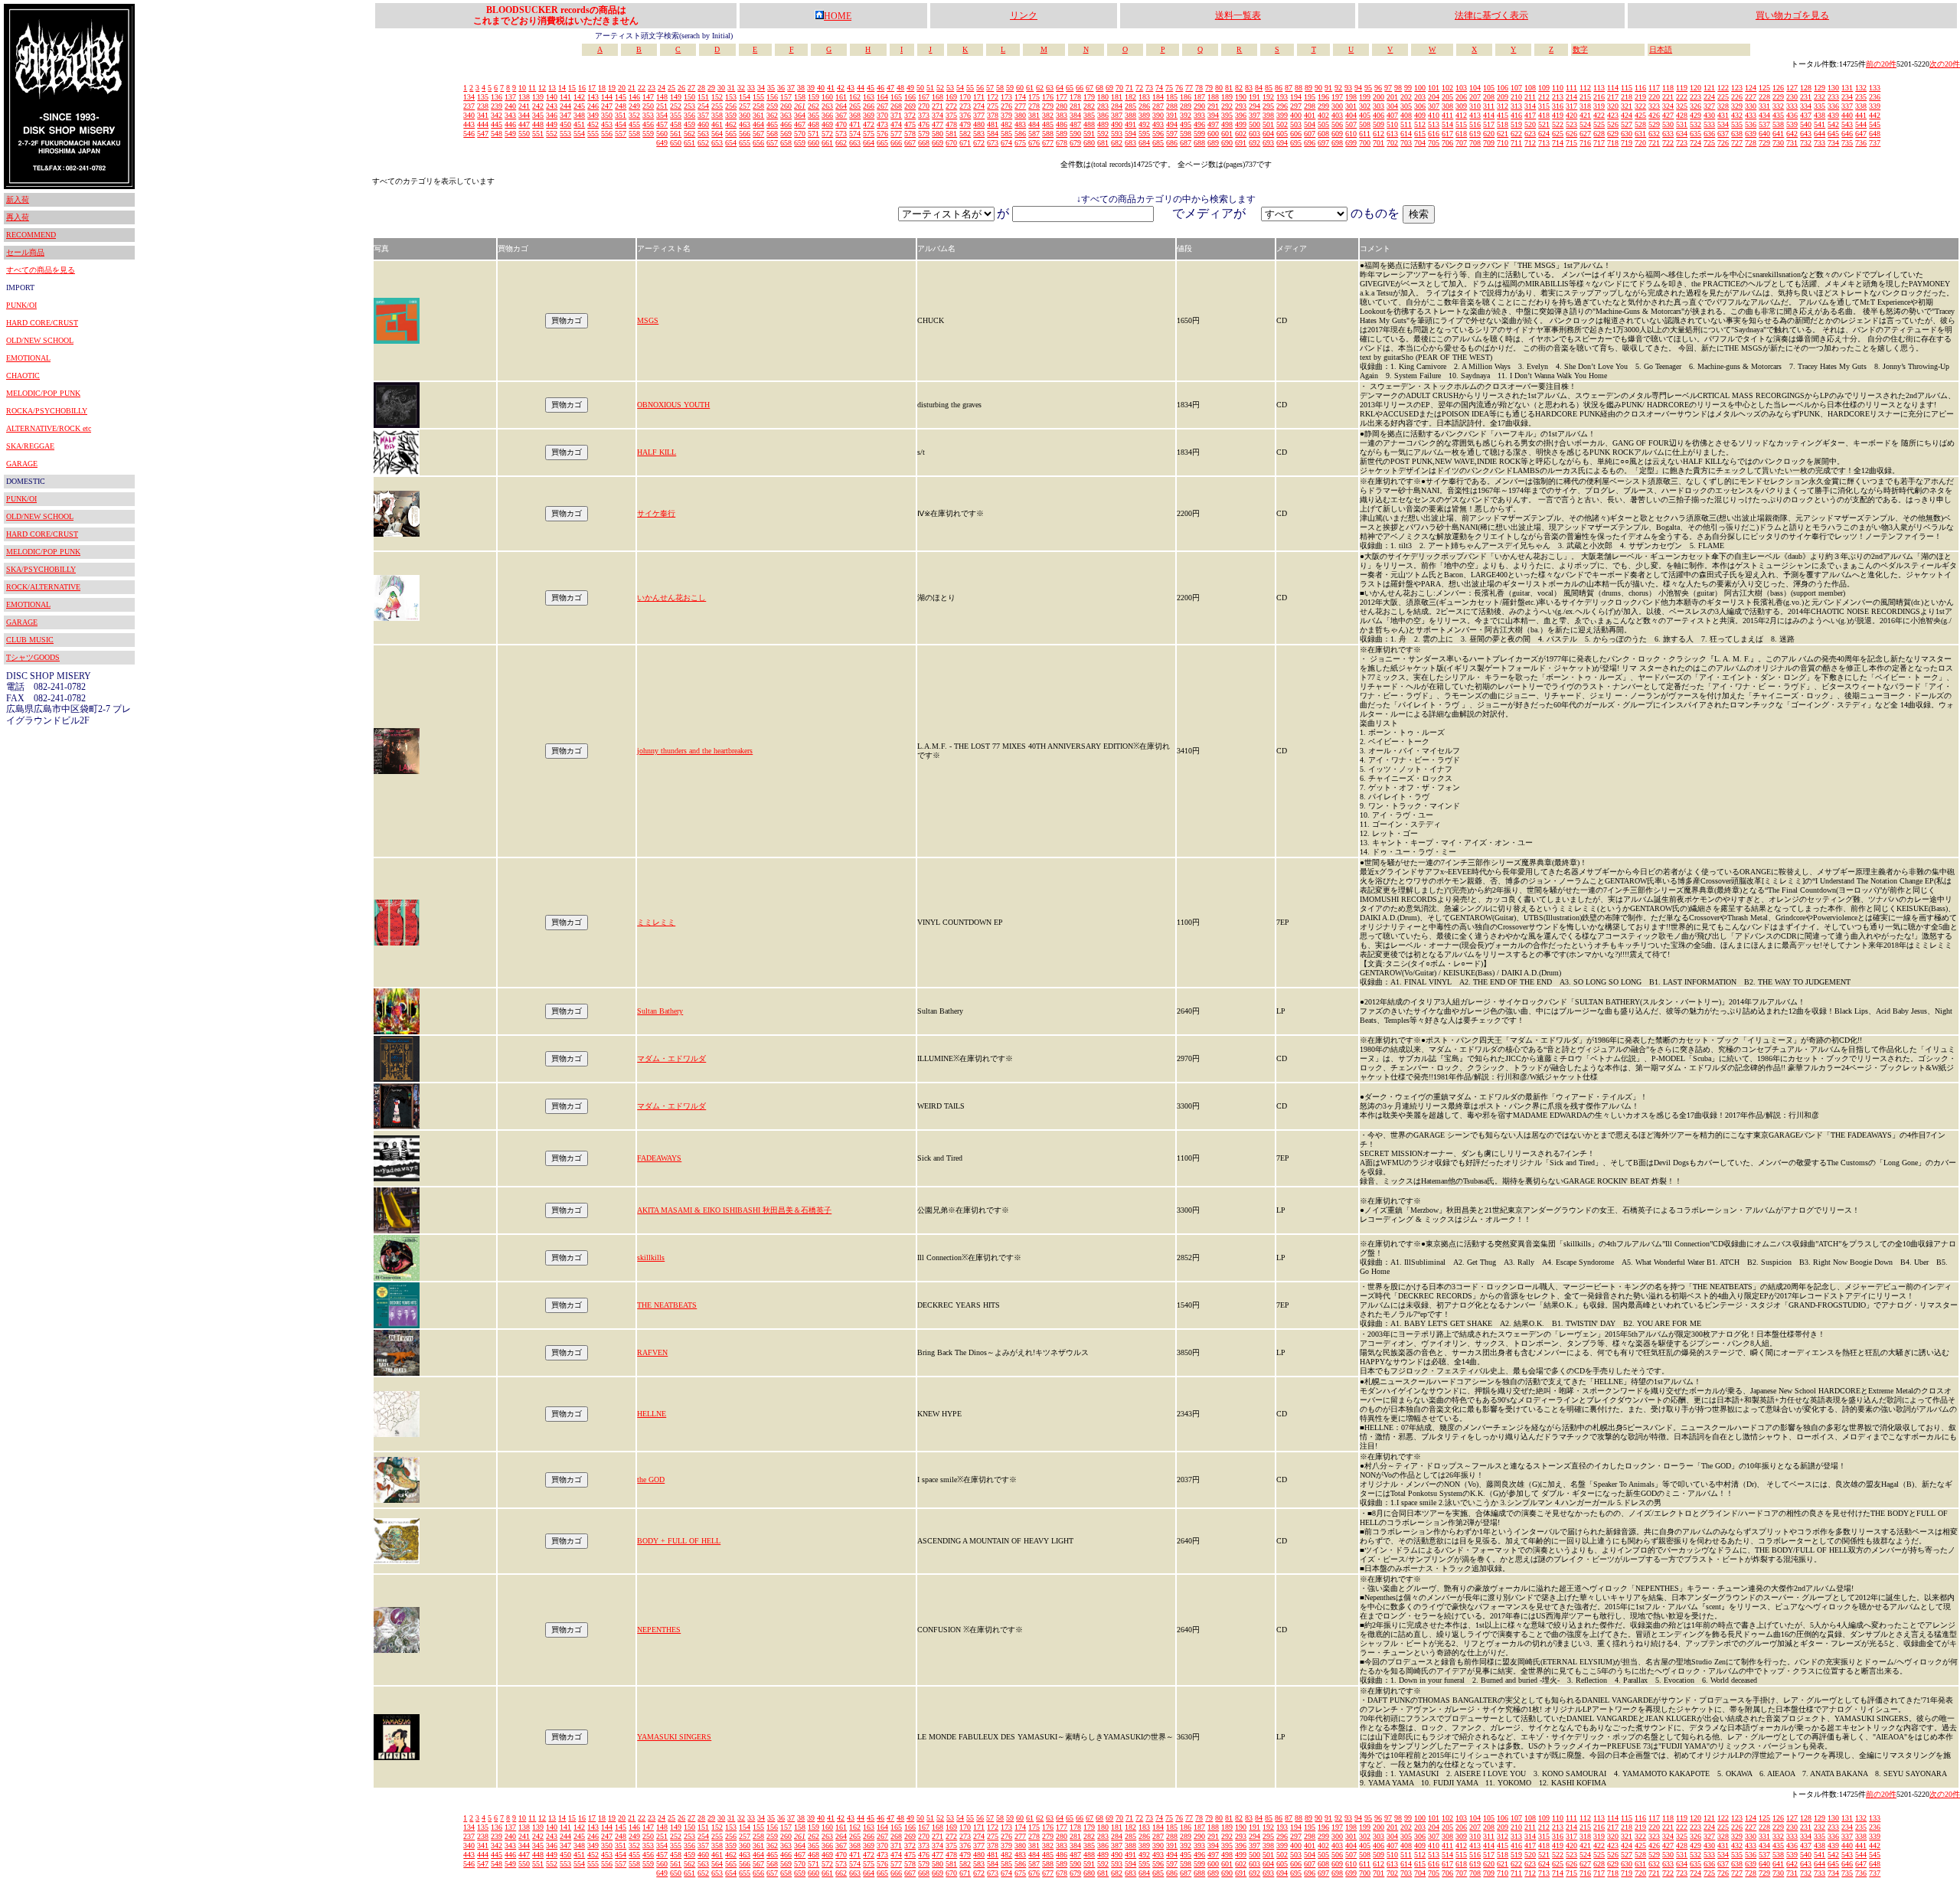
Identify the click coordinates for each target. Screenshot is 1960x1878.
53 (950, 88)
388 (1130, 115)
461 (717, 124)
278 (1034, 106)
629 (1613, 134)
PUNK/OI (21, 305)
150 (689, 97)
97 (1388, 88)
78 (1199, 88)
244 (565, 106)
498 (1227, 124)
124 (1751, 88)
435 (1778, 115)
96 (1378, 88)
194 (1296, 97)
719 (1627, 143)
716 (1585, 143)
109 (1544, 88)
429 (1695, 115)
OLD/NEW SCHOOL (40, 340)
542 (1833, 124)
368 (855, 115)
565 (731, 134)
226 (1737, 97)
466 (786, 124)
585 (1006, 134)
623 (1530, 134)
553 (565, 134)
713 (1544, 143)
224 (1709, 97)
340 (469, 115)
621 (1503, 134)
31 (731, 88)
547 (483, 134)
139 (538, 97)
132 (1861, 88)
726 (1723, 143)
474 (896, 124)
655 (745, 143)
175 (1034, 97)
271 (938, 106)
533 (1709, 124)
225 (1723, 97)
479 (965, 124)
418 (1544, 115)
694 (1282, 143)
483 (1020, 124)
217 (1613, 97)
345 (538, 115)
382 (1048, 115)
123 (1737, 88)
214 (1571, 97)
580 (938, 134)
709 (1489, 143)
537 (1764, 124)
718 (1613, 143)
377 (979, 115)
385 (1089, 115)
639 (1751, 134)
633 (1668, 134)
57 (990, 88)
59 (1010, 88)
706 (1447, 143)
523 (1571, 124)
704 (1420, 143)
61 (1030, 88)
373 (924, 115)
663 (855, 143)
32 (741, 88)
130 (1833, 88)
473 (882, 124)
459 (689, 124)
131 (1847, 88)
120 (1695, 88)
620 (1489, 134)
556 (607, 134)
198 (1351, 97)
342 (497, 115)
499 (1241, 124)
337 (1847, 106)
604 (1268, 134)
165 (896, 97)
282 (1089, 106)
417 (1530, 115)
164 (882, 97)
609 (1337, 134)
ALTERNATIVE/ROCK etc (49, 428)
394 (1213, 115)
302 (1365, 106)
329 (1737, 106)
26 (681, 88)
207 (1475, 97)
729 (1764, 143)
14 (562, 88)
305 (1406, 106)
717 (1599, 143)
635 (1695, 134)
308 (1447, 106)
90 (1318, 88)
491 (1130, 124)
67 (1089, 88)
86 (1279, 88)
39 (811, 88)
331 (1764, 106)
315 (1544, 106)
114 (1613, 88)
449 (552, 124)
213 (1558, 97)
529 (1654, 124)
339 (1875, 106)
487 (1075, 124)
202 (1406, 97)
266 (869, 106)
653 (717, 143)
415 (1503, 115)
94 (1358, 88)
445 (497, 124)
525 (1599, 124)
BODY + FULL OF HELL (679, 1541)
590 (1075, 134)
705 (1434, 143)
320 (1613, 106)
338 (1861, 106)
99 (1408, 88)
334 (1806, 106)
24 (661, 88)
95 (1368, 88)
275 (993, 106)
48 (900, 88)
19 (612, 88)
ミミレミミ (656, 922)
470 (841, 124)
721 (1654, 143)
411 (1447, 115)
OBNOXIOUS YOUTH (673, 405)
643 (1806, 134)
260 (786, 106)
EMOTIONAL (28, 358)
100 (1420, 88)
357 (703, 115)
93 (1348, 88)
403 (1337, 115)
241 (524, 106)
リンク (1024, 15)
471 (855, 124)
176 (1048, 97)
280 (1062, 106)
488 (1089, 124)
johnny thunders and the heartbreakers (695, 751)
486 (1062, 124)
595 (1144, 134)
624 (1544, 134)
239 (497, 106)
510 (1392, 124)
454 (621, 124)
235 (1861, 97)
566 (745, 134)
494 (1172, 124)
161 (841, 97)
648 (1875, 134)
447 (524, 124)
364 (800, 115)
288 (1172, 106)
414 (1489, 115)
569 (786, 134)
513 (1434, 124)
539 (1792, 124)
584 (993, 134)
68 (1099, 88)
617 (1447, 134)
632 (1654, 134)
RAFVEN (652, 1352)
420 (1571, 115)
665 (882, 143)
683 (1130, 143)
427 (1668, 115)
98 (1398, 88)
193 (1282, 97)
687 (1186, 143)
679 (1075, 143)
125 (1764, 88)
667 (910, 143)
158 (800, 97)
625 (1558, 134)
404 (1351, 115)
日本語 (1661, 49)
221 (1668, 97)
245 (579, 106)
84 (1259, 88)
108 (1530, 88)
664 (869, 143)
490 (1117, 124)
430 (1709, 115)
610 (1351, 134)
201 (1392, 97)
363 (786, 115)
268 (896, 106)
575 (869, 134)
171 (979, 97)
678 (1062, 143)
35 (771, 88)
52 (940, 88)
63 (1050, 88)
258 (758, 106)
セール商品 (25, 252)
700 (1365, 143)
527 (1627, 124)
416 (1516, 115)
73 (1149, 88)
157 (786, 97)
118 (1668, 88)
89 (1308, 88)
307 (1434, 106)
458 (676, 124)
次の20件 (1945, 64)
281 (1075, 106)
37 (791, 88)
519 (1516, 124)
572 (827, 134)
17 (592, 88)
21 (632, 88)
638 (1737, 134)
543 (1847, 124)
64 (1060, 88)
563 (703, 134)
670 (951, 143)
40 (821, 88)
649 (662, 143)
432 (1737, 115)
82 (1239, 88)
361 (758, 115)
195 (1310, 97)
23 (652, 88)
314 (1530, 106)
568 (772, 134)
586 (1020, 134)
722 (1668, 143)
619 (1475, 134)
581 (951, 134)
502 (1282, 124)
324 (1668, 106)
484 (1034, 124)
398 (1268, 115)
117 (1654, 88)
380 (1020, 115)
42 (841, 88)
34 (761, 88)
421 (1585, 115)
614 (1406, 134)
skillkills (651, 1257)
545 (1875, 124)
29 (711, 88)
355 (676, 115)
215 (1585, 97)
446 (510, 124)
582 (965, 134)
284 (1117, 106)
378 (993, 115)
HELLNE (652, 1414)
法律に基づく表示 (1491, 15)
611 (1365, 134)
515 (1461, 124)
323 (1654, 106)
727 (1737, 143)
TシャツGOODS (33, 657)
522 (1558, 124)
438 (1820, 115)
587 (1034, 134)
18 (602, 88)
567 (758, 134)
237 (469, 106)
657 (772, 143)
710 (1503, 143)
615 (1420, 134)
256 (731, 106)
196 (1323, 97)
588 (1048, 134)
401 (1310, 115)
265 (855, 106)
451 (579, 124)
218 (1627, 97)
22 (642, 88)
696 (1310, 143)
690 (1227, 143)
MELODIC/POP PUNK (43, 393)
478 (951, 124)
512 (1420, 124)
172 (993, 97)
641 (1778, 134)
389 (1144, 115)
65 (1070, 88)
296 (1282, 106)
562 (689, 134)
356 (689, 115)
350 (607, 115)
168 (938, 97)
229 (1778, 97)
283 (1103, 106)
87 (1289, 88)
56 (980, 88)
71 (1129, 88)
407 (1392, 115)
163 (869, 97)
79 (1209, 88)
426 (1654, 115)
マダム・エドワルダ (671, 1058)
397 (1254, 115)
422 (1599, 115)
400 (1296, 115)
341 (483, 115)
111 (1571, 88)
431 (1723, 115)
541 (1820, 124)
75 (1169, 88)
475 (910, 124)
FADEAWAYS (659, 1158)
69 (1109, 88)
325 (1682, 106)
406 (1379, 115)
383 (1062, 115)
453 (607, 124)
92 (1338, 88)
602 (1241, 134)
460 (703, 124)
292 (1227, 106)
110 (1558, 88)
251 (662, 106)
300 (1337, 106)
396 (1241, 115)
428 (1682, 115)
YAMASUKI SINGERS (674, 1737)
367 (841, 115)
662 (841, 143)
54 (960, 88)
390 (1158, 115)
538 (1778, 124)
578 (910, 134)
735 (1847, 143)
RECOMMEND (31, 235)
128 (1806, 88)
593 (1117, 134)
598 (1186, 134)
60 (1020, 88)
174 (1020, 97)
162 (855, 97)
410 (1434, 115)
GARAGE (22, 464)
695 (1296, 143)
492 (1144, 124)
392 (1186, 115)
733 (1820, 143)
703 (1406, 143)
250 (648, 106)
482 (1006, 124)
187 (1199, 97)
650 (676, 143)
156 (772, 97)
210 (1516, 97)
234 (1847, 97)
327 (1709, 106)
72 (1139, 88)
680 (1089, 143)
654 (731, 143)
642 (1792, 134)
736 (1861, 143)
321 (1627, 106)
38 (801, 88)
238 (483, 106)
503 (1296, 124)
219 (1640, 97)
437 (1806, 115)
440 (1847, 115)
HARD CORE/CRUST (42, 323)
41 (831, 88)
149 (676, 97)
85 (1269, 88)
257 (745, 106)
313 (1516, 106)
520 (1530, 124)
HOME (838, 16)
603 (1254, 134)
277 (1020, 106)
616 (1434, 134)
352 (634, 115)
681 (1103, 143)
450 (565, 124)
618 (1461, 134)
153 (731, 97)
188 (1213, 97)
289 (1186, 106)
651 (689, 143)
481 (993, 124)
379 (1006, 115)
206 (1461, 97)
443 (469, 124)
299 (1323, 106)
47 (890, 88)
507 (1351, 124)
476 (924, 124)
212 (1544, 97)
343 (510, 115)
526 (1613, 124)
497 (1213, 124)
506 (1337, 124)
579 (924, 134)
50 (920, 88)
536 (1751, 124)
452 (593, 124)
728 (1751, 143)
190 (1241, 97)
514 (1447, 124)
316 (1558, 106)
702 (1392, 143)
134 (469, 97)
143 (593, 97)
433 (1751, 115)
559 (648, 134)
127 (1792, 88)
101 (1434, 88)
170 (965, 97)
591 (1089, 134)
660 (813, 143)
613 (1392, 134)
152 (717, 97)
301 (1351, 106)
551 (538, 134)
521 (1544, 124)
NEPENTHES (659, 1630)
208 (1489, 97)
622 (1516, 134)
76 (1179, 88)
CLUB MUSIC (30, 640)
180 (1103, 97)
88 (1298, 88)
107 (1516, 88)
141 (565, 97)
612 (1379, 134)
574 (855, 134)
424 (1627, 115)
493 (1158, 124)
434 (1764, 115)
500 (1254, 124)
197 (1337, 97)
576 (882, 134)
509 (1379, 124)
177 (1062, 97)
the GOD (651, 1480)
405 (1365, 115)
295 (1268, 106)
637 (1723, 134)
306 (1420, 106)
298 (1310, 106)
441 (1861, 115)
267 (882, 106)
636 (1709, 134)
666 (896, 143)
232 (1820, 97)
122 (1723, 88)
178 (1075, 97)
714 (1558, 143)
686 (1172, 143)
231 (1806, 97)
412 (1461, 115)
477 (938, 124)
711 (1516, 143)
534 (1723, 124)
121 (1709, 88)
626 (1571, 134)
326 (1695, 106)
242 (538, 106)
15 (572, 88)
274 (979, 106)
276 (1006, 106)
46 (880, 88)
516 (1475, 124)
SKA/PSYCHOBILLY (41, 569)
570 (800, 134)
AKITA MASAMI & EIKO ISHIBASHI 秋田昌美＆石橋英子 (734, 1210)
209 (1503, 97)
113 (1599, 88)
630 (1627, 134)
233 (1833, 97)
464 (758, 124)
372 (910, 115)
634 (1682, 134)
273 (965, 106)
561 (676, 134)
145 (621, 97)
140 (552, 97)
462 (731, 124)
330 (1751, 106)
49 (910, 88)
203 (1420, 97)
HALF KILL (657, 452)
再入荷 (18, 217)
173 (1006, 97)
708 (1475, 143)
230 (1792, 97)
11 (532, 88)
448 (538, 124)
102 (1447, 88)
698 (1337, 143)
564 (717, 134)
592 (1103, 134)
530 (1668, 124)
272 (951, 106)
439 (1833, 115)
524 (1585, 124)
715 (1571, 143)
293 (1241, 106)
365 (813, 115)
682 (1117, 143)
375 (951, 115)
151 (703, 97)
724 (1695, 143)
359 (731, 115)
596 (1158, 134)
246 (593, 106)
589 (1062, 134)
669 (938, 143)
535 (1737, 124)
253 (689, 106)
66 (1080, 88)
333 (1792, 106)
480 (979, 124)
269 (910, 106)
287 (1158, 106)
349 (593, 115)
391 (1172, 115)
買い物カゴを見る (1792, 15)
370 (882, 115)
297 (1296, 106)
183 (1144, 97)
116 (1640, 88)
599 (1199, 134)
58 (1000, 88)
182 (1130, 97)
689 (1213, 143)
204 (1434, 97)
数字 (1580, 49)
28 (701, 88)
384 (1075, 115)
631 (1640, 134)
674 (1006, 143)
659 (800, 143)
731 (1792, 143)
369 (869, 115)
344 (524, 115)
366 (827, 115)
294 (1254, 106)
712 (1530, 143)
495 (1186, 124)
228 (1764, 97)
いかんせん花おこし (671, 598)
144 (607, 97)
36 (781, 88)
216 (1599, 97)
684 (1144, 143)
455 (634, 124)
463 (745, 124)
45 (871, 88)
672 (979, 143)
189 (1227, 97)
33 (751, 88)
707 (1461, 143)
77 (1189, 88)
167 (924, 97)
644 (1820, 134)
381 (1034, 115)
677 (1048, 143)
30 (721, 88)
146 (634, 97)
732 (1806, 143)
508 (1365, 124)
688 (1199, 143)
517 (1489, 124)
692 (1254, 143)
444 (483, 124)
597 (1172, 134)
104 (1475, 88)
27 (691, 88)
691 (1241, 143)
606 (1296, 134)
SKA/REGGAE (30, 446)
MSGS (648, 320)
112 (1585, 88)
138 (524, 97)
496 (1199, 124)
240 (510, 106)
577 (896, 134)
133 (1875, 88)
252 (676, 106)
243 (552, 106)
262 (813, 106)
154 (745, 97)
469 (827, 124)
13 (552, 88)
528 (1640, 124)
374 (938, 115)
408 (1406, 115)
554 (579, 134)
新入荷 (18, 199)
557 (621, 134)
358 (717, 115)
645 (1833, 134)
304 (1392, 106)
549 (510, 134)
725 (1709, 143)
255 (717, 106)
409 (1420, 115)
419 (1558, 115)
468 (813, 124)
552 (552, 134)
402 (1323, 115)
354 (662, 115)
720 (1640, 143)
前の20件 (1881, 64)
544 (1861, 124)
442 (1875, 115)
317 (1571, 106)
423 (1613, 115)
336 (1833, 106)
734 (1833, 143)
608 (1323, 134)
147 (648, 97)
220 (1654, 97)
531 (1682, 124)
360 (745, 115)
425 (1640, 115)
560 (662, 134)
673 (993, 143)
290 (1199, 106)
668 (924, 143)
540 (1806, 124)
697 (1323, 143)
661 (827, 143)
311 (1489, 106)
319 (1599, 106)
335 (1820, 106)
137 (510, 97)
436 (1792, 115)
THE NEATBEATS (667, 1305)
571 (813, 134)
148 (662, 97)
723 (1682, 143)
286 (1144, 106)
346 (552, 115)
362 (772, 115)
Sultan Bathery (660, 1011)
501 (1268, 124)
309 (1461, 106)
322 (1640, 106)
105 (1489, 88)
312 (1503, 106)
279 (1048, 106)
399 (1282, 115)
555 (593, 134)
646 (1847, 134)
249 (634, 106)
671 (965, 143)
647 (1861, 134)
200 (1379, 97)
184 (1158, 97)
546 (469, 134)
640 (1764, 134)
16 (582, 88)
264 (841, 106)
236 (1875, 97)
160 (827, 97)
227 (1751, 97)
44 (861, 88)
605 (1282, 134)
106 (1503, 88)
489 (1103, 124)
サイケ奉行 (656, 513)
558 (634, 134)
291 (1213, 106)
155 (758, 97)
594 (1130, 134)
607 (1310, 134)
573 (841, 134)
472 (869, 124)
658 (786, 143)
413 (1475, 115)
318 (1585, 106)
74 (1159, 88)
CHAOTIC (23, 376)
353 (648, 115)
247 (607, 106)
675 (1020, 143)
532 (1695, 124)
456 (648, 124)
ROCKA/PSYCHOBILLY (47, 411)
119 (1682, 88)
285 (1130, 106)
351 (621, 115)
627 (1585, 134)
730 (1778, 143)
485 (1048, 124)
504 (1310, 124)
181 (1117, 97)
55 (970, 88)
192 (1268, 97)
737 (1875, 143)
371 (896, 115)
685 (1158, 143)
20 (622, 88)
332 (1778, 106)
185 (1172, 97)
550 (524, 134)
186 (1186, 97)
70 (1119, 88)
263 (827, 106)
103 (1461, 88)
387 (1117, 115)
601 (1227, 134)
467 (800, 124)
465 (772, 124)
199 (1365, 97)
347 (565, 115)
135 (483, 97)
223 (1695, 97)
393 (1199, 115)
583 (979, 134)
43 (851, 88)
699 (1351, 143)
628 (1599, 134)
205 (1447, 97)
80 (1219, 88)
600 (1213, 134)
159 (813, 97)
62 (1040, 88)
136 (497, 97)
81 (1229, 88)
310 (1475, 106)
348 (579, 115)
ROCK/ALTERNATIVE (43, 587)
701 (1379, 143)
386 (1103, 115)
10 (522, 88)
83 (1249, 88)
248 (621, 106)
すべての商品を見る (41, 270)
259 (772, 106)
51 (930, 88)
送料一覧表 (1238, 15)
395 (1227, 115)
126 (1778, 88)
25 (671, 88)
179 (1089, 97)
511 (1406, 124)
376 (965, 115)
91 (1328, 88)
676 (1034, 143)
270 (924, 106)
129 (1820, 88)
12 (542, 88)
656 (758, 143)
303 (1379, 106)
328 (1723, 106)
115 (1627, 88)
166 (910, 97)
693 (1268, 143)
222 (1682, 97)
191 (1254, 97)
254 (703, 106)
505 (1323, 124)
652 (703, 143)
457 (662, 124)
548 (497, 134)
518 (1503, 124)
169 (951, 97)
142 (579, 97)
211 (1530, 97)
